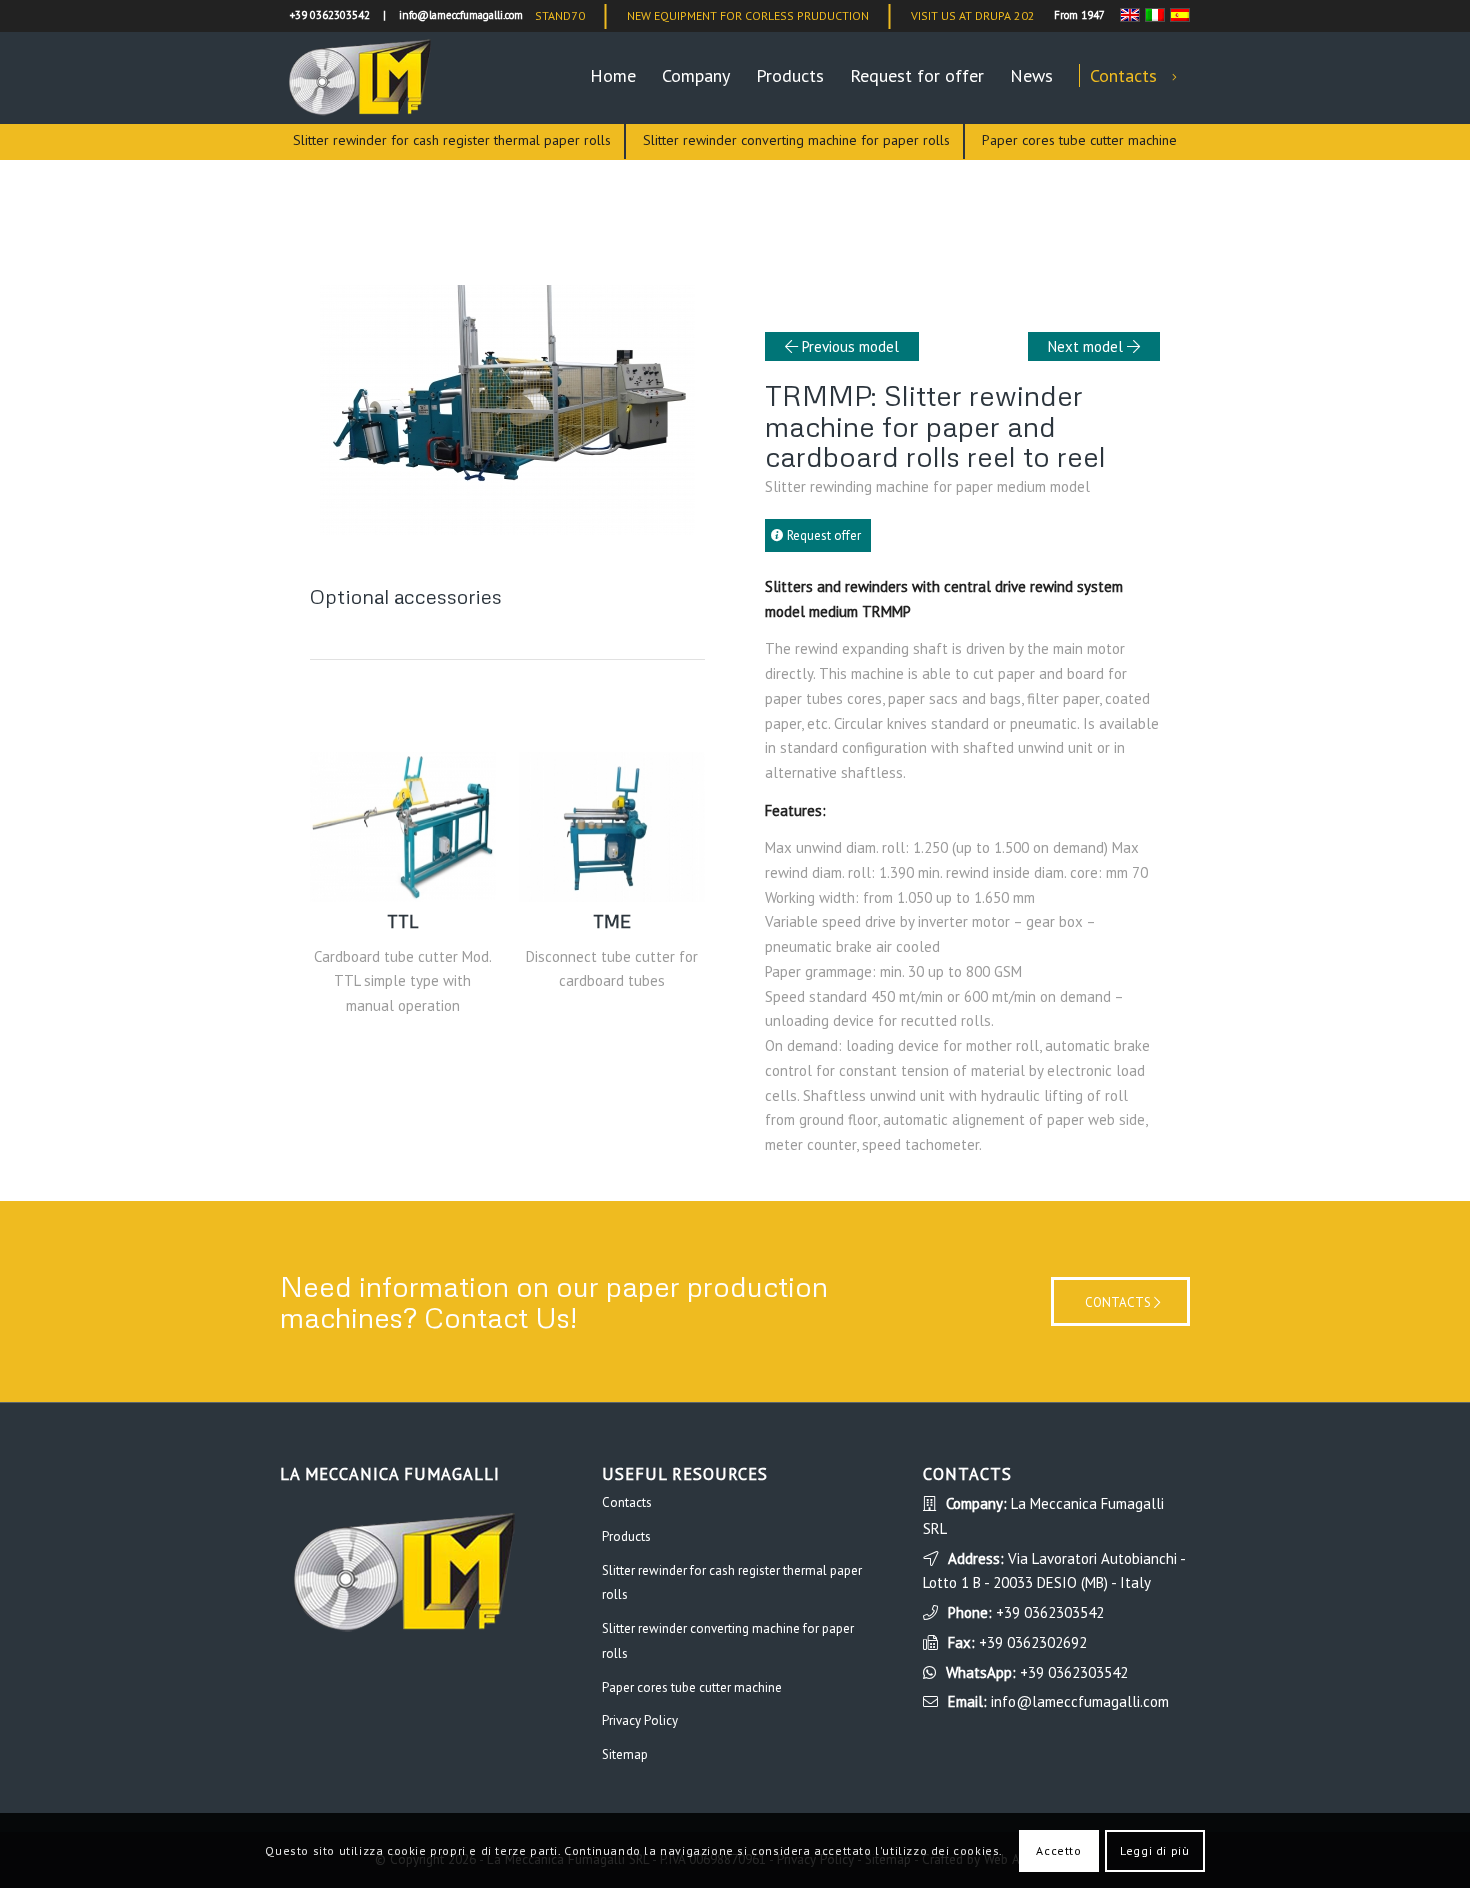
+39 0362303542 (1050, 1612)
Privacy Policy (640, 1720)
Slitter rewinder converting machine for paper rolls (796, 140)
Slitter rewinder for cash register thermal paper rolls (452, 140)
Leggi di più (1154, 1849)
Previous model (848, 346)
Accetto (1058, 1849)
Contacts (627, 1502)
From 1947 (1079, 15)
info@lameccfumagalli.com (1080, 1701)
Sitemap (625, 1754)
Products (626, 1536)
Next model (1087, 346)
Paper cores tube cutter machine (1079, 140)
